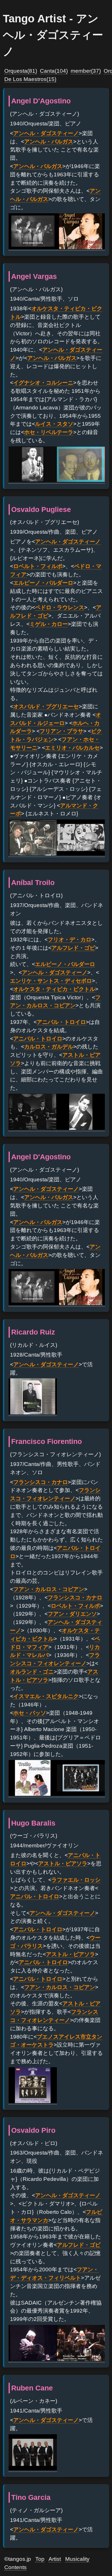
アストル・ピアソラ (63, 1863)
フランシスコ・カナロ (40, 1482)
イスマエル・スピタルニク (46, 1696)
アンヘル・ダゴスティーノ (46, 133)
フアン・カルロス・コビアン (49, 1589)
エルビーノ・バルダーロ (43, 583)
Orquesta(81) (21, 71)
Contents (16, 2567)
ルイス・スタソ (54, 424)
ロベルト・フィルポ (38, 566)
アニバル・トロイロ (61, 1022)
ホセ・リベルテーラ (49, 432)
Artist (55, 2559)
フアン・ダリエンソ (72, 1614)
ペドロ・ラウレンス (60, 607)
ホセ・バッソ (30, 1713)
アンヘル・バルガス (49, 142)
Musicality (77, 2559)
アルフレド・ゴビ (73, 948)
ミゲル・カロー (49, 624)
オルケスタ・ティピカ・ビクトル (54, 989)
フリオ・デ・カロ (69, 940)
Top (40, 2559)
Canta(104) (54, 71)
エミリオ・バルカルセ (72, 748)
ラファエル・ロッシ (76, 1880)
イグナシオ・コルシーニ (43, 383)
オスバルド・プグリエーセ (46, 706)
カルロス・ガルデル (49, 1047)
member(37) (86, 71)
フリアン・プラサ (61, 731)
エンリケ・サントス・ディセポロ (51, 981)
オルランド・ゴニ (32, 1672)
